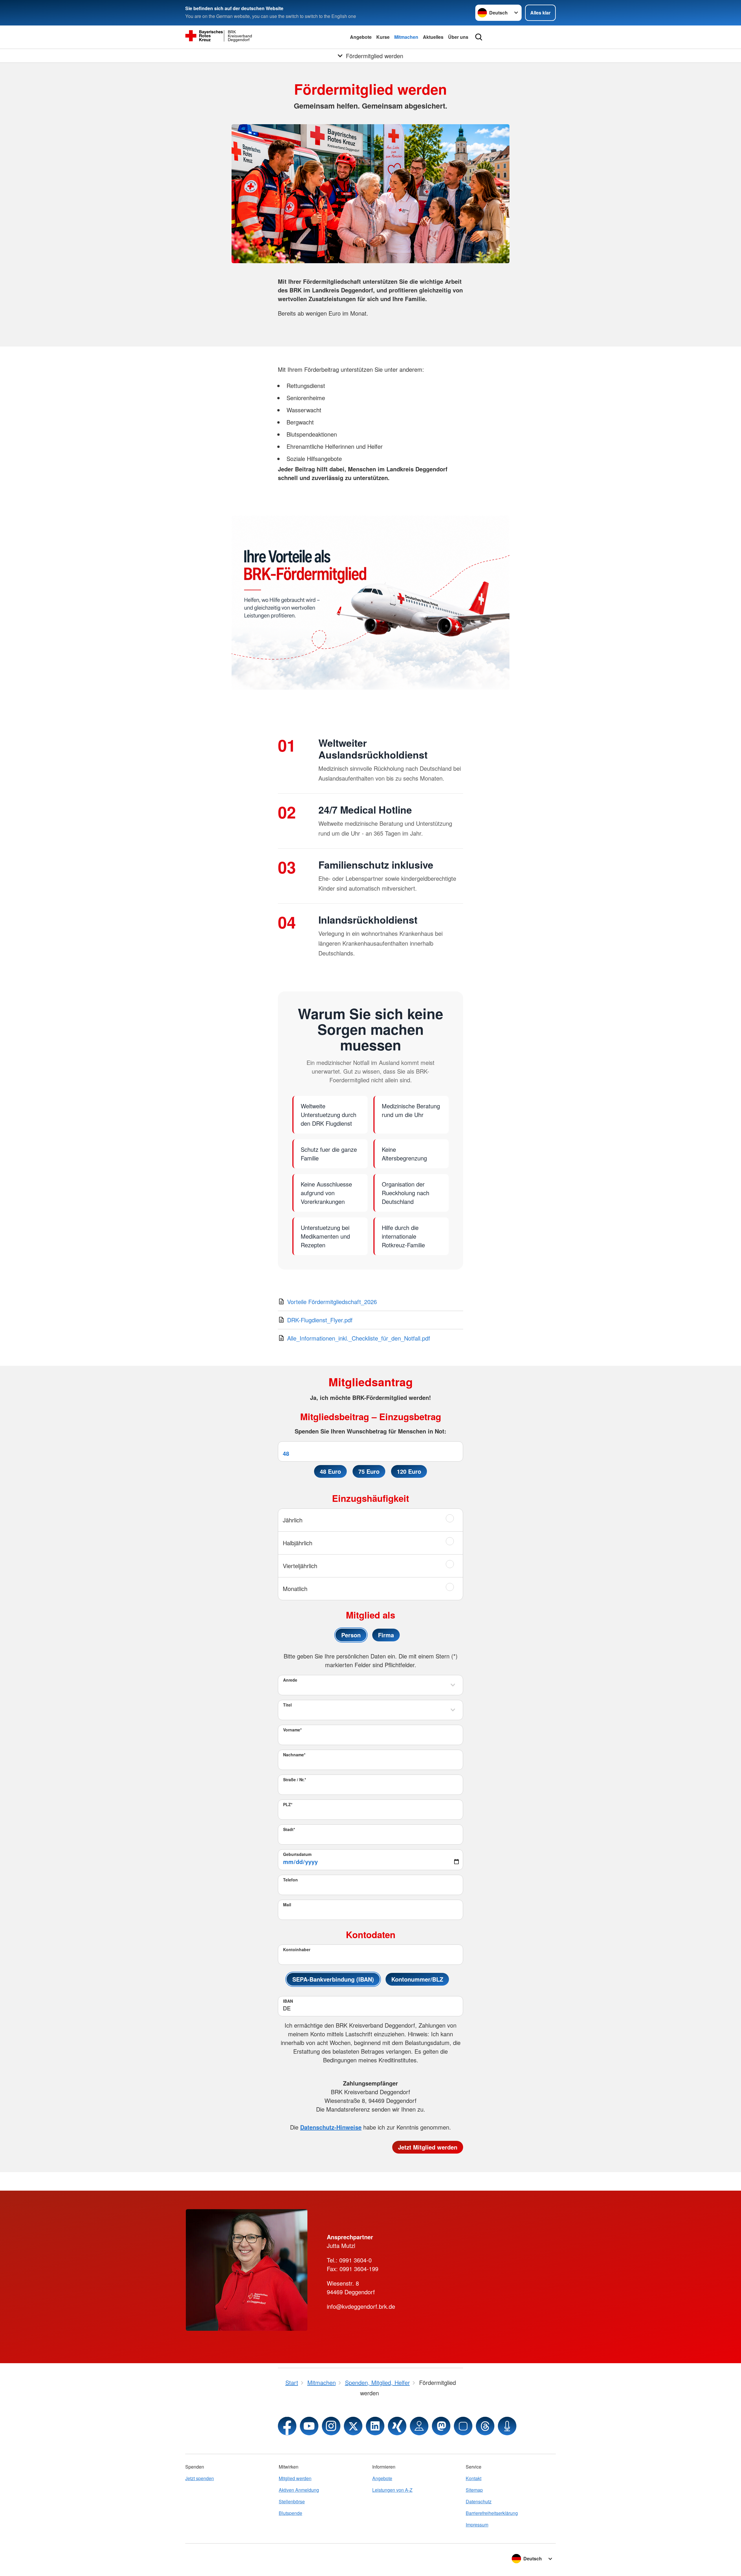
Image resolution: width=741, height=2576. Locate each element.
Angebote (361, 37)
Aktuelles (433, 37)
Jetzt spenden (200, 2478)
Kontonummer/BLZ (417, 1979)
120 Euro (409, 1471)
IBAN (288, 2001)
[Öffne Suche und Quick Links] (479, 37)
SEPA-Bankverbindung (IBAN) (333, 1979)
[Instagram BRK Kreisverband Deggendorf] (331, 2426)
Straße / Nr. (295, 1779)
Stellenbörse (292, 2501)
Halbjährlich (298, 1543)
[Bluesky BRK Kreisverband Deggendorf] (463, 2426)
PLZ (288, 1804)
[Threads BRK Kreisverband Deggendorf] (485, 2426)
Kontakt (474, 2478)
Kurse (383, 37)
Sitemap (474, 2490)
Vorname (292, 1730)
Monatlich (295, 1589)
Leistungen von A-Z (392, 2490)
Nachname (294, 1755)
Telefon (290, 1880)
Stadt (289, 1829)
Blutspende (290, 2513)
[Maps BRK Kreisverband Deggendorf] (419, 2426)
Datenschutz (479, 2501)
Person (351, 1635)
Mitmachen (406, 37)
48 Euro (330, 1471)
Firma (386, 1635)
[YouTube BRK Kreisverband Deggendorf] (309, 2426)
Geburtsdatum (297, 1854)
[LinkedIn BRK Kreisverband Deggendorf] (375, 2426)
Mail (287, 1905)
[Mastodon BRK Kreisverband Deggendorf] (441, 2426)
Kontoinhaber (297, 1949)
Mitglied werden (295, 2478)
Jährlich (293, 1520)
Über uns (458, 37)
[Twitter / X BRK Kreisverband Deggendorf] (353, 2426)
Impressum (477, 2525)
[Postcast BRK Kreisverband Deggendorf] (507, 2426)
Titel (287, 1705)
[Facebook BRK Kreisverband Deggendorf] (287, 2426)
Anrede (290, 1680)
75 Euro (369, 1471)
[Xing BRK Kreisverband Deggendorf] (397, 2426)
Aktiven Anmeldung (299, 2490)
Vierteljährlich (300, 1566)
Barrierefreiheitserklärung (492, 2513)
